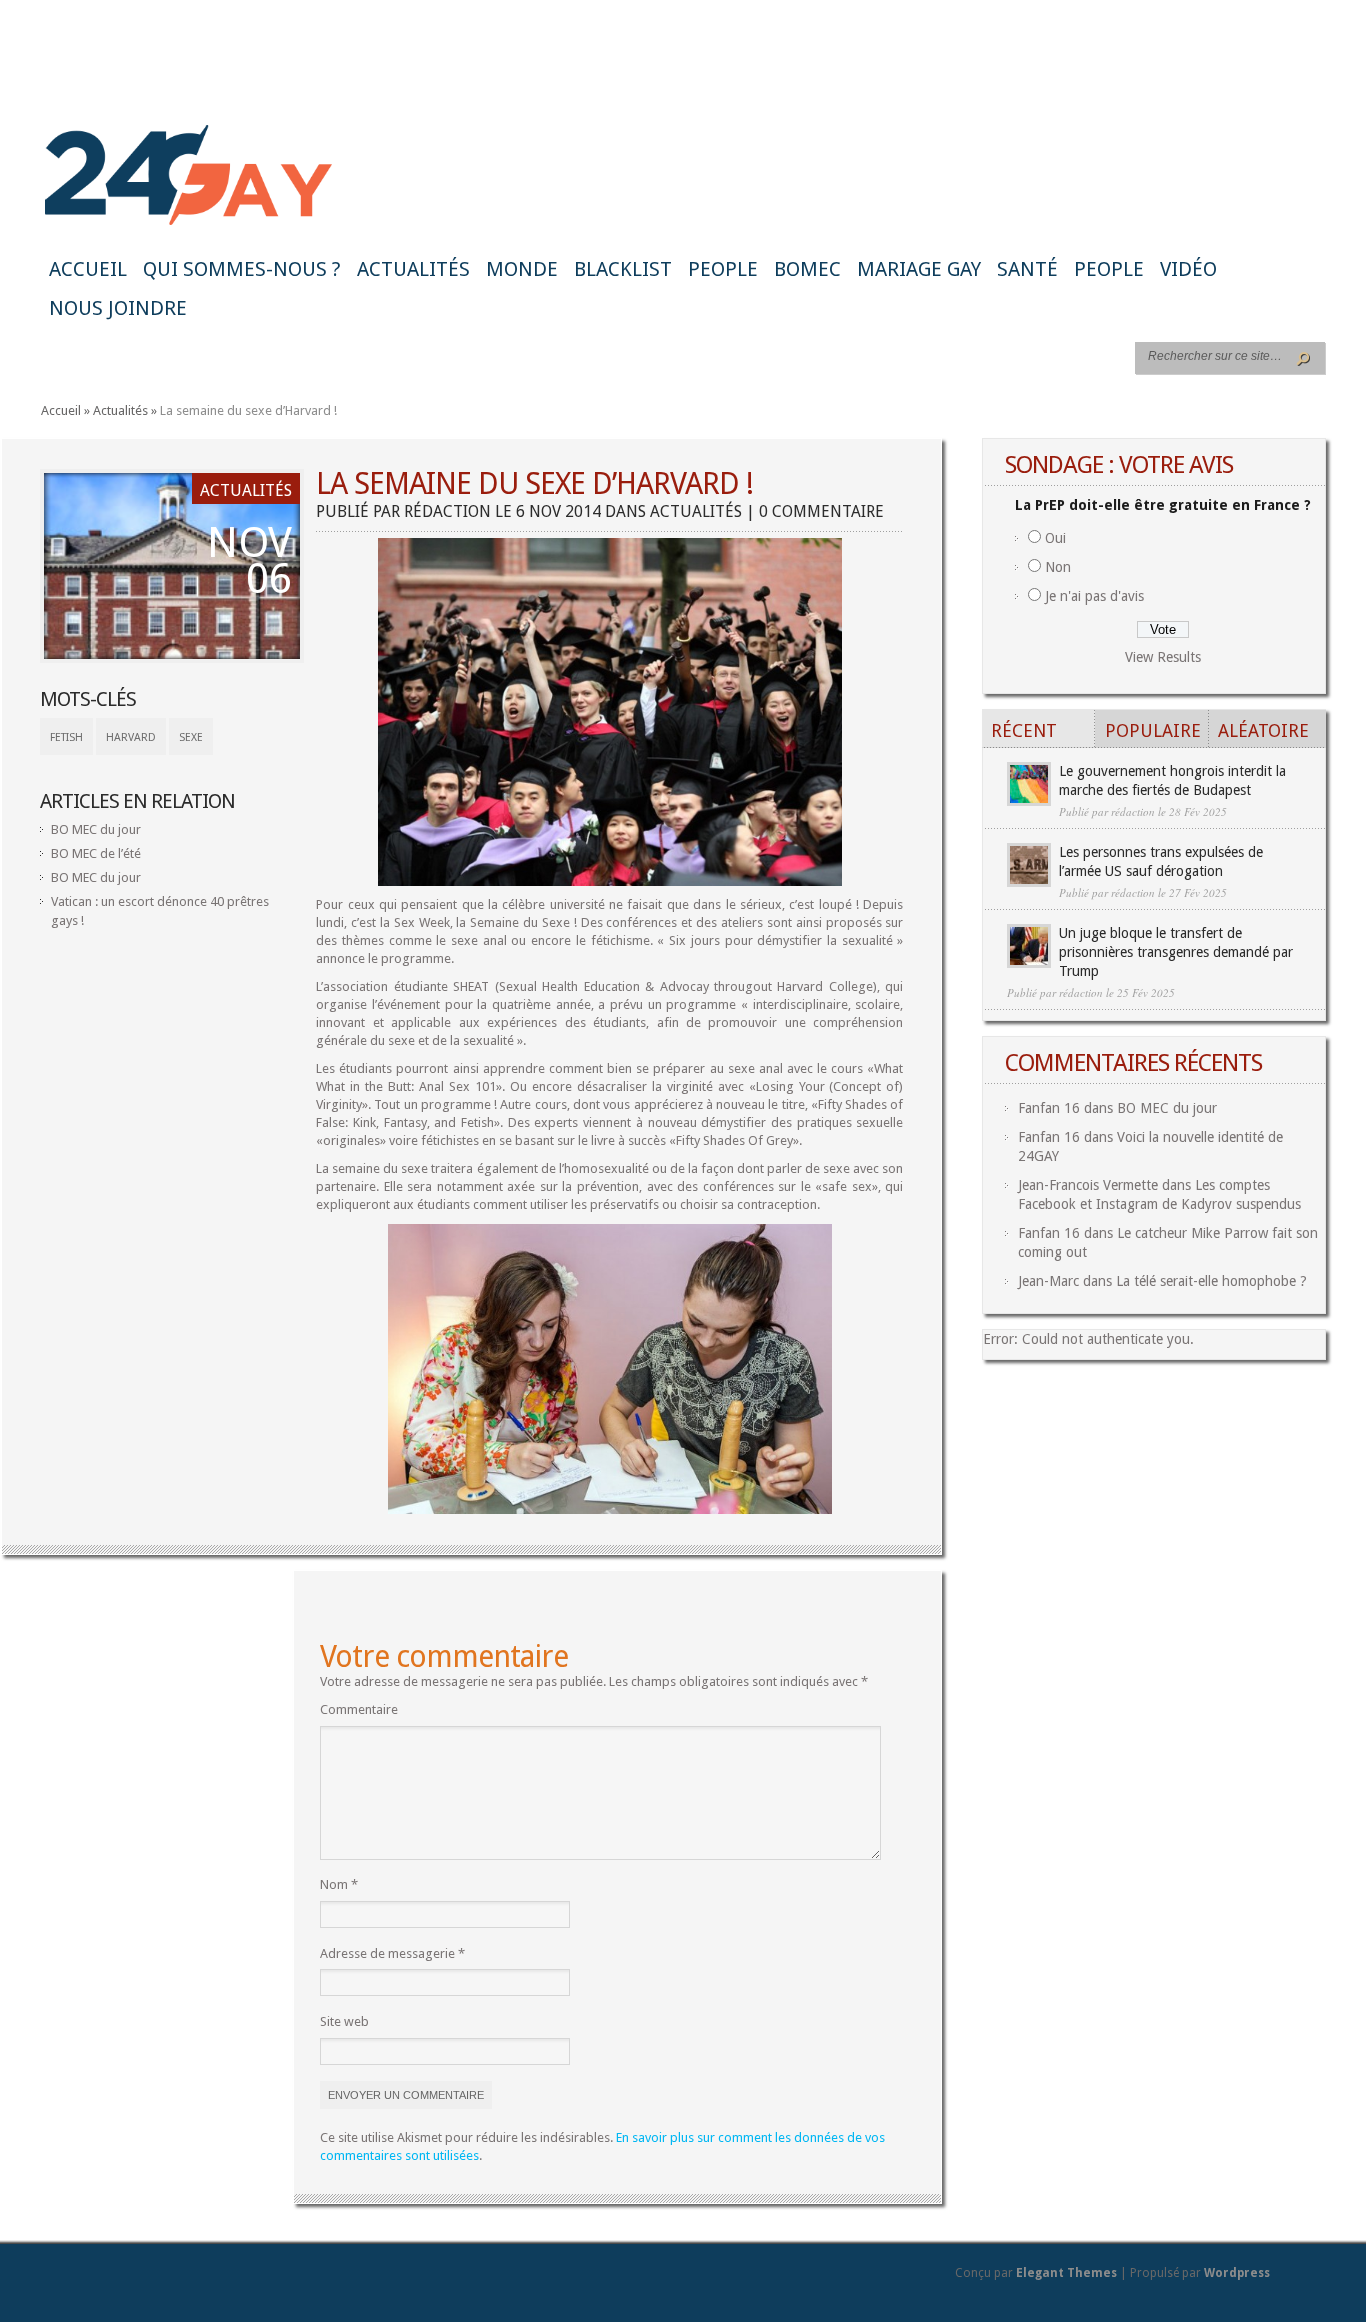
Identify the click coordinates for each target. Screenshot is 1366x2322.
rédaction (447, 511)
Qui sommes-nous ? (242, 269)
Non (1058, 567)
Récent (1024, 730)
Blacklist (623, 269)
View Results (1163, 657)
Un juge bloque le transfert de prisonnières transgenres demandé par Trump (1176, 952)
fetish (66, 737)
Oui (1055, 538)
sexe (191, 737)
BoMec (807, 269)
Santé (1027, 269)
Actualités (413, 269)
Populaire (1153, 730)
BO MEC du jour (96, 829)
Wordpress (1237, 2273)
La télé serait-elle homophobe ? (1211, 1281)
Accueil (88, 269)
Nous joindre (118, 308)
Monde (522, 269)
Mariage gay (919, 269)
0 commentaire (821, 511)
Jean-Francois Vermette (1088, 1185)
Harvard (131, 737)
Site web (344, 2021)
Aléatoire (1263, 730)
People (723, 269)
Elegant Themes (1066, 2273)
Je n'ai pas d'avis (1094, 596)
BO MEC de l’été (96, 853)
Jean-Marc (1048, 1281)
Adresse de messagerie (392, 1953)
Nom (339, 1884)
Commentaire (359, 1709)
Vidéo (1188, 269)
